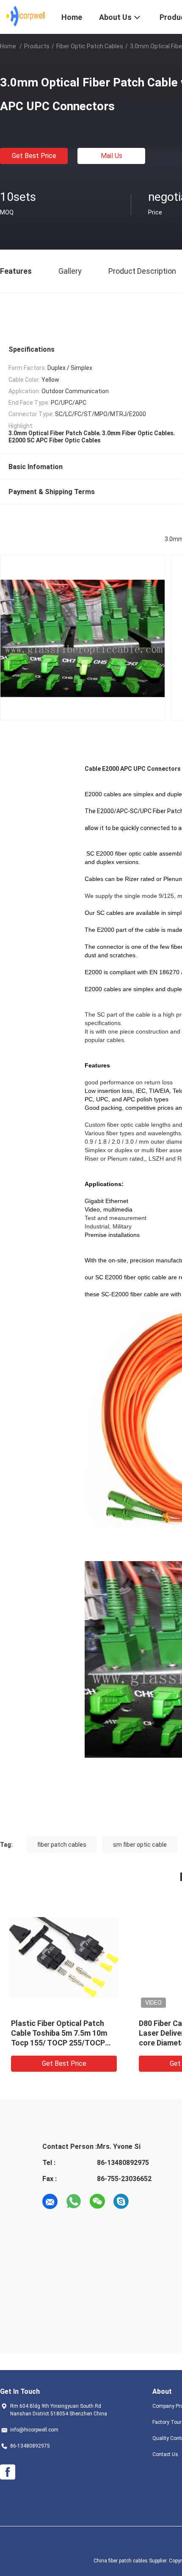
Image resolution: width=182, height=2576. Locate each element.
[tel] (145, 2201)
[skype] (121, 2201)
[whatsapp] (74, 2201)
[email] (50, 2201)
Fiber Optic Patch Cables (90, 46)
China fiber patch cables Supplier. (131, 2561)
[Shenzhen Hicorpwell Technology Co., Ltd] (26, 16)
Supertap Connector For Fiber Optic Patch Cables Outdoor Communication (107, 2033)
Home (8, 46)
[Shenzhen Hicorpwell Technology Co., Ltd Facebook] (8, 2472)
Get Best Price (34, 156)
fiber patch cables (62, 1845)
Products (37, 46)
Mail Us (112, 156)
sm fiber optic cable (140, 1845)
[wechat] (97, 2201)
